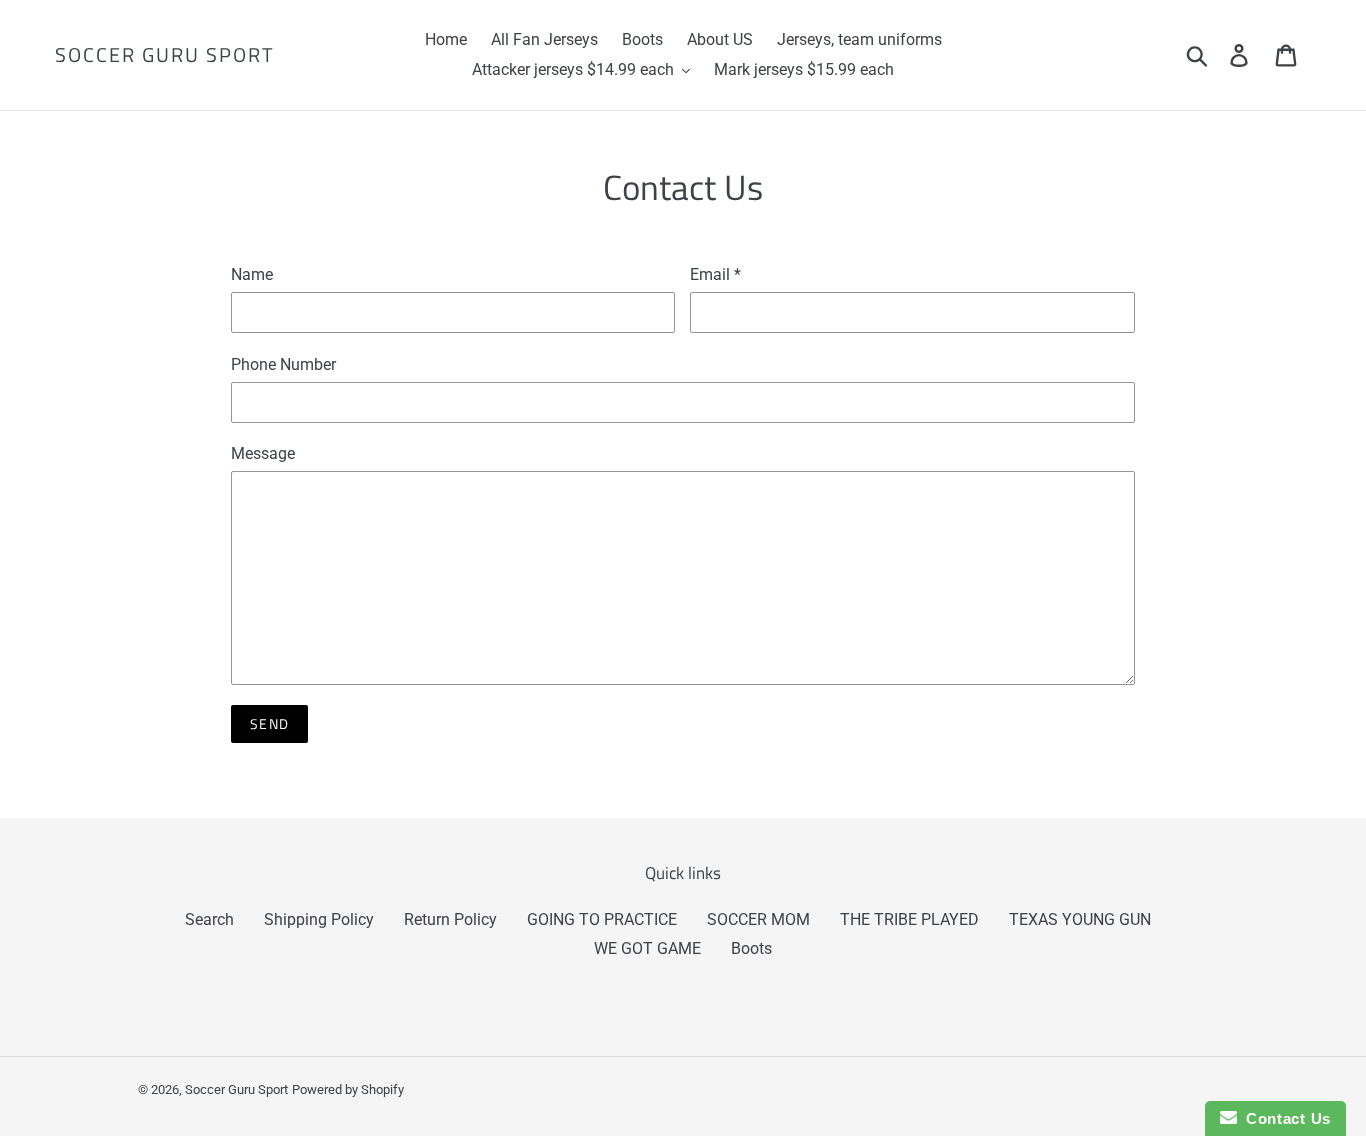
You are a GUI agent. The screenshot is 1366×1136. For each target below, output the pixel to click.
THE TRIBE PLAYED (909, 919)
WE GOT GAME (647, 948)
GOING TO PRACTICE (602, 919)
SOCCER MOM (758, 919)
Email (715, 274)
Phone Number (283, 364)
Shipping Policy (319, 919)
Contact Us (1284, 1118)
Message (263, 453)
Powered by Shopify (348, 1089)
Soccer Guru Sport (165, 55)
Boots (751, 948)
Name (252, 274)
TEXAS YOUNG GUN (1080, 919)
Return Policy (450, 919)
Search (209, 919)
